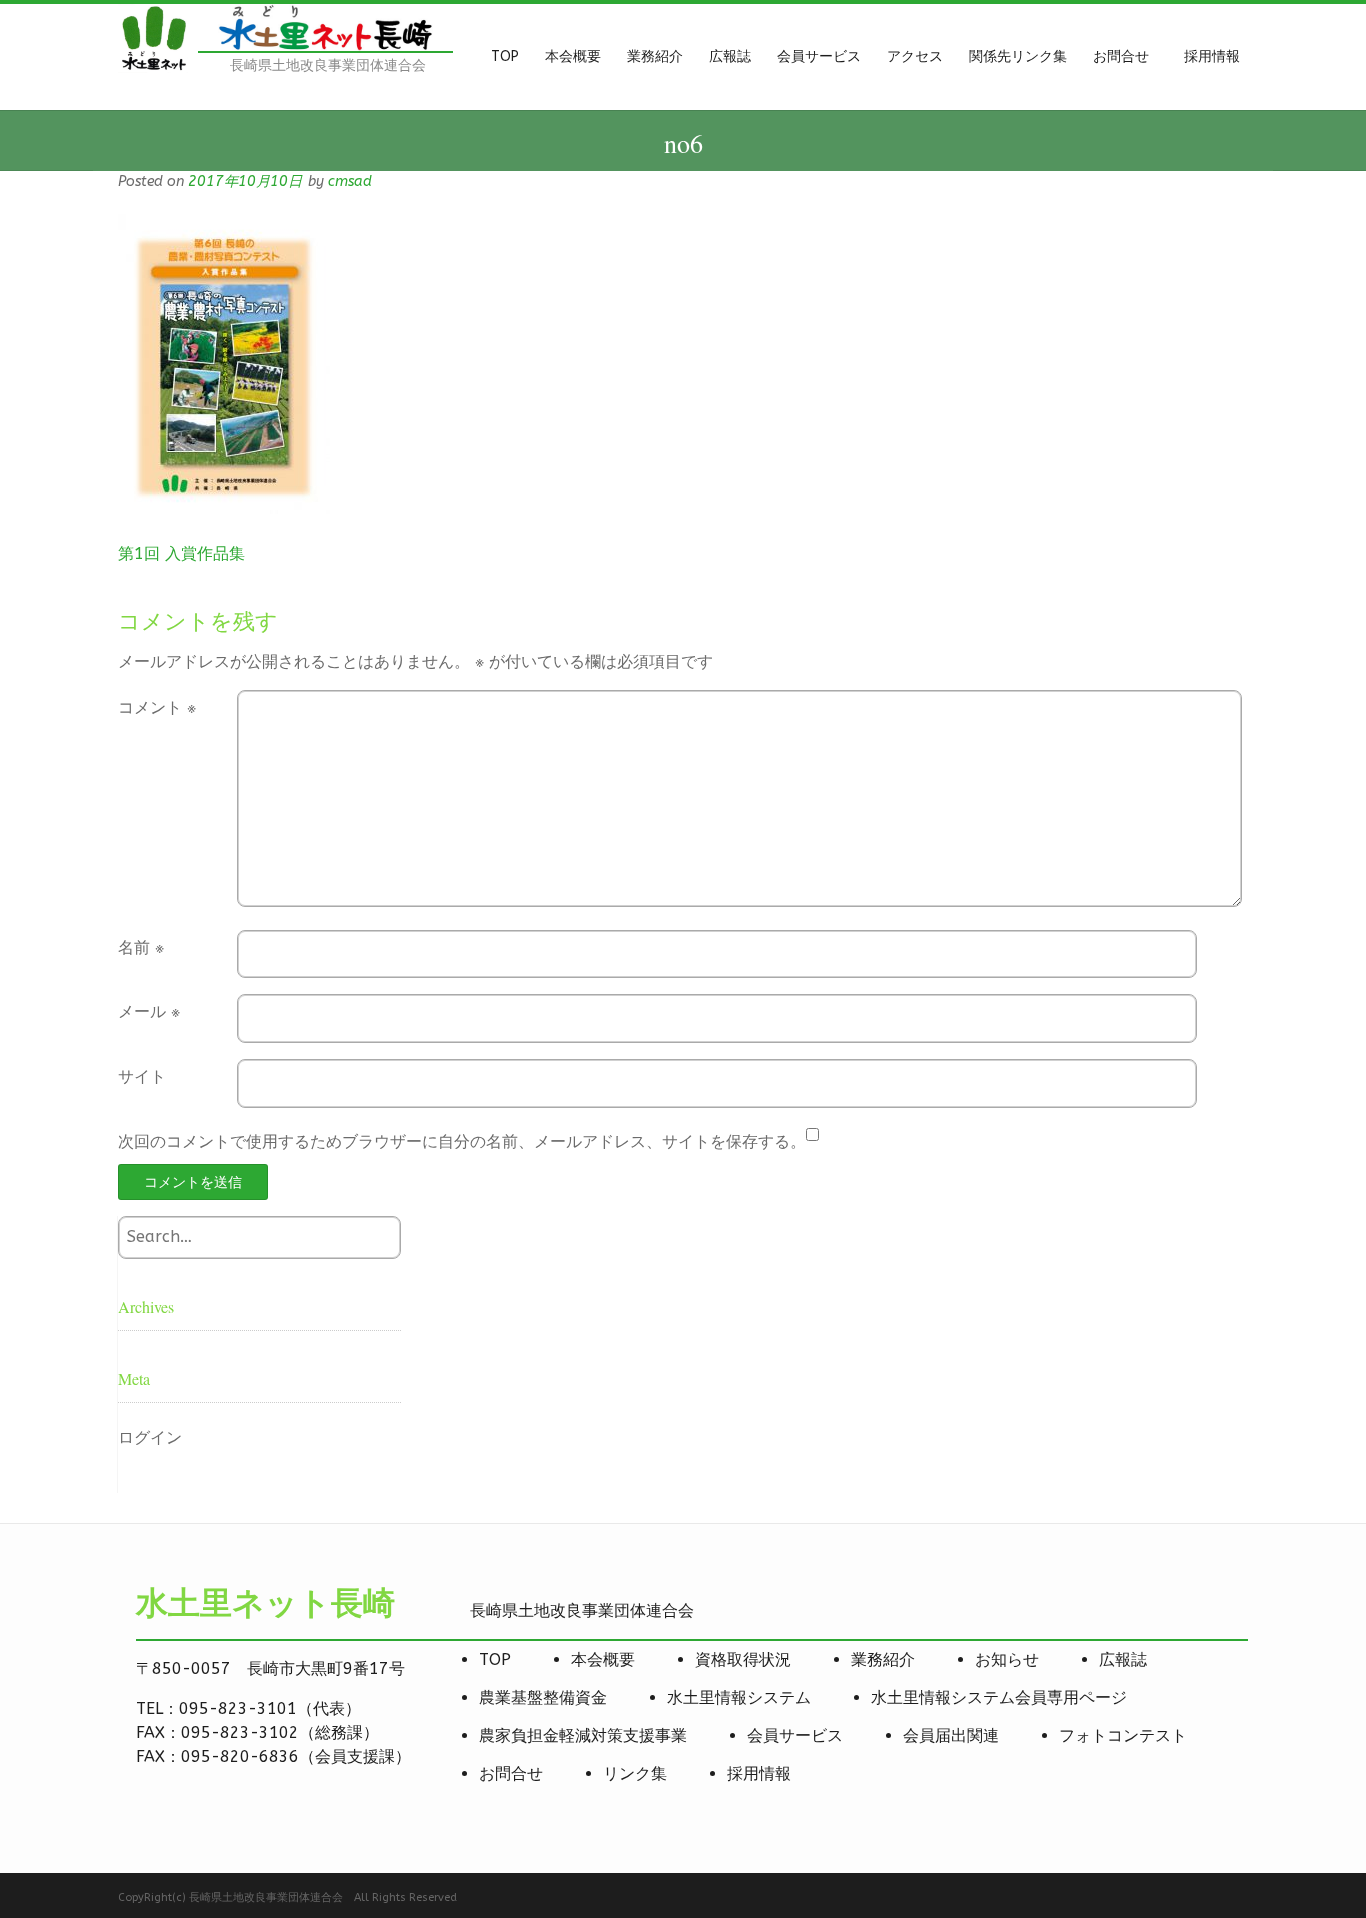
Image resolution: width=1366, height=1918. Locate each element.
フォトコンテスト (1123, 1735)
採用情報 (759, 1773)
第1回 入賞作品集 (181, 553)
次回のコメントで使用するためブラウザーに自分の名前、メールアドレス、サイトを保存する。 (462, 1141)
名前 (141, 947)
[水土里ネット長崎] (153, 67)
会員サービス (795, 1735)
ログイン (150, 1437)
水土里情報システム (739, 1697)
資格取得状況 (743, 1659)
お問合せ (511, 1773)
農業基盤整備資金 (543, 1697)
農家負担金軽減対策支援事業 (583, 1735)
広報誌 (1123, 1659)
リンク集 (635, 1773)
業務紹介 (883, 1659)
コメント (157, 707)
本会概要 (603, 1659)
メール (149, 1011)
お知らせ (1007, 1659)
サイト (142, 1076)
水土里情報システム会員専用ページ (999, 1697)
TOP (495, 1659)
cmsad (350, 181)
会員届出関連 (951, 1735)
